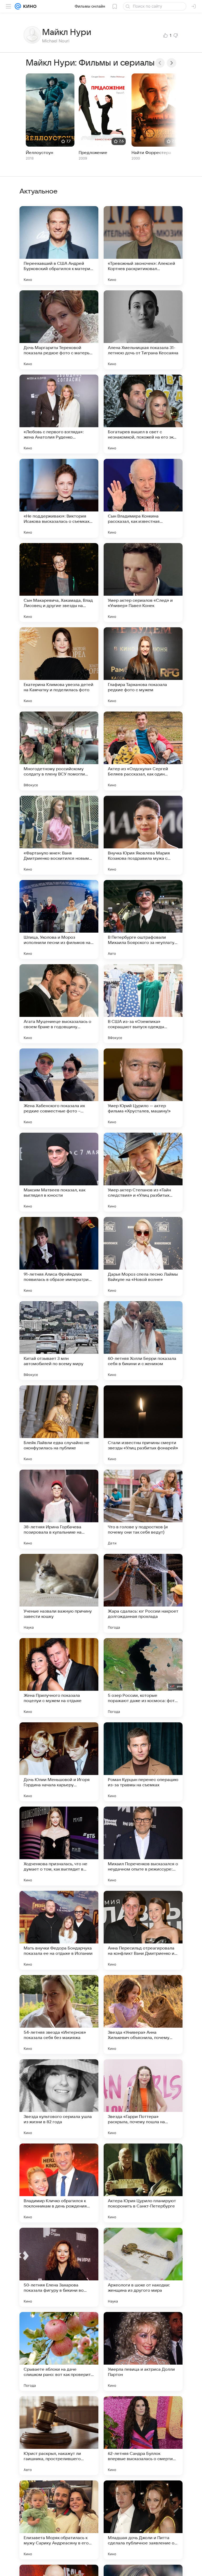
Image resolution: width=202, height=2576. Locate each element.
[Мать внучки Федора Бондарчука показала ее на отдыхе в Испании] (59, 1930)
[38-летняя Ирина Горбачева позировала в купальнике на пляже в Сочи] (59, 1509)
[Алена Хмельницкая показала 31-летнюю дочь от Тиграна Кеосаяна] (143, 330)
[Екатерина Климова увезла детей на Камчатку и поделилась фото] (59, 667)
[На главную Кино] (29, 6)
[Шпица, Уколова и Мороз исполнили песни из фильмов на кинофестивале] (59, 919)
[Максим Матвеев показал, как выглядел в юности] (59, 1172)
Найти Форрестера (151, 153)
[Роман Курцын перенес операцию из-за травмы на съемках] (143, 1762)
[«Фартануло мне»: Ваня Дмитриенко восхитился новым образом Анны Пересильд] (59, 835)
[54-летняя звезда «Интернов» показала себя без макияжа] (59, 2015)
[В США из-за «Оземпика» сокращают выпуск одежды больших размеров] (143, 1004)
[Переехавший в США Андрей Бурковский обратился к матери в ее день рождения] (59, 246)
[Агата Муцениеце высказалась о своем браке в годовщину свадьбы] (59, 1004)
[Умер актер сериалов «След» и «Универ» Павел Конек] (143, 583)
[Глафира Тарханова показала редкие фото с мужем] (143, 667)
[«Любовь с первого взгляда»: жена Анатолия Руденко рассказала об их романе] (59, 414)
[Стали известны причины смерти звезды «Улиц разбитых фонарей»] (143, 1425)
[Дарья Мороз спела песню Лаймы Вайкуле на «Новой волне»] (143, 1256)
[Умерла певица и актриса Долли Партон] (143, 2351)
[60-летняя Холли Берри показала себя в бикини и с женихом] (143, 1341)
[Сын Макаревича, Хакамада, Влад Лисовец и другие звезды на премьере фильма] (59, 583)
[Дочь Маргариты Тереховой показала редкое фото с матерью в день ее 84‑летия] (59, 330)
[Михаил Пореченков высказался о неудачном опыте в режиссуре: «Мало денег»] (143, 1846)
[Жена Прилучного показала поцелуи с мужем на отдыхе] (59, 1678)
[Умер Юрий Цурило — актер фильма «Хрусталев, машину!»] (143, 1088)
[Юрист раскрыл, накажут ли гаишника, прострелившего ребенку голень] (59, 2436)
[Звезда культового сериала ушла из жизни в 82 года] (59, 2099)
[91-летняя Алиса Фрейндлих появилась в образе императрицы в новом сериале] (59, 1256)
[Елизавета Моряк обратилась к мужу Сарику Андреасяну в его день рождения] (59, 2520)
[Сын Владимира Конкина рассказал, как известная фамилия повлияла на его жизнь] (143, 498)
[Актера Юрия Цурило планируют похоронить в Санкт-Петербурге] (143, 2183)
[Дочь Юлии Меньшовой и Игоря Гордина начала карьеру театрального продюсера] (59, 1762)
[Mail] (18, 6)
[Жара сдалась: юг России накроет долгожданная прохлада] (143, 1593)
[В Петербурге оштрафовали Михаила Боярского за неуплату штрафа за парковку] (143, 919)
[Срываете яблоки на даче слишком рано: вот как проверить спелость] (59, 2351)
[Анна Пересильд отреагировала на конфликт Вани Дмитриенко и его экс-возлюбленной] (143, 1930)
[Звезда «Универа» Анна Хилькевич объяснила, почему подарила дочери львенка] (143, 2015)
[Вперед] (171, 63)
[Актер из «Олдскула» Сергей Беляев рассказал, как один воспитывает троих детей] (143, 751)
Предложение (93, 153)
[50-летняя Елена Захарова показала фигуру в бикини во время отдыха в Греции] (59, 2267)
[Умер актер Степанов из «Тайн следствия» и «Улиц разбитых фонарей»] (143, 1172)
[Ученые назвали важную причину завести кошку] (59, 1593)
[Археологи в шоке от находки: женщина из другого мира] (143, 2267)
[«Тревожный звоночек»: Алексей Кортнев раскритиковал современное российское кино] (143, 246)
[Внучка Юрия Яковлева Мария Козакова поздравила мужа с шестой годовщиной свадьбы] (143, 835)
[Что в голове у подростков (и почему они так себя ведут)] (143, 1509)
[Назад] (160, 63)
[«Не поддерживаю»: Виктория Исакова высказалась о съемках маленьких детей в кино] (59, 498)
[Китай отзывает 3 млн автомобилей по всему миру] (59, 1341)
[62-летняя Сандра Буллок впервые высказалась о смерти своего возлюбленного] (143, 2436)
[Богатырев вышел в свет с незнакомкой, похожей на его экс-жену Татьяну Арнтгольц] (143, 414)
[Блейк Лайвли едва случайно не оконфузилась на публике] (59, 1425)
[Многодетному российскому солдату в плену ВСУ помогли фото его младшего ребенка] (59, 751)
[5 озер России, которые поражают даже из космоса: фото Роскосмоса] (143, 1678)
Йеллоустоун (39, 153)
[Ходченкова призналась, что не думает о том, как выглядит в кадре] (59, 1846)
